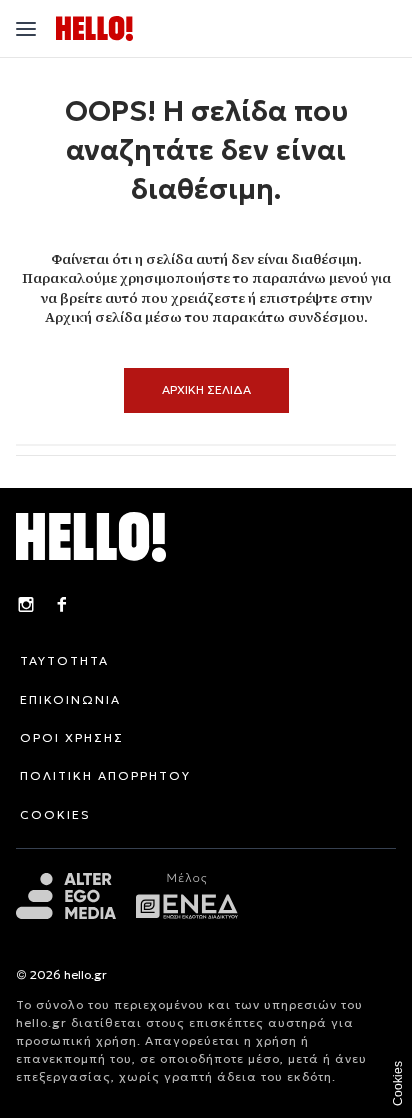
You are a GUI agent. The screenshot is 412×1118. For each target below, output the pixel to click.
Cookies (398, 1083)
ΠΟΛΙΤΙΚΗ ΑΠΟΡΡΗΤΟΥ (105, 775)
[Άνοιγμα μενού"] (26, 29)
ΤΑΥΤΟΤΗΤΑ (64, 660)
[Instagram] (26, 607)
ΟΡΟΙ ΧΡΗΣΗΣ (72, 737)
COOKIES (55, 814)
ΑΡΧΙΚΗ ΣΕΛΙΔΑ (206, 389)
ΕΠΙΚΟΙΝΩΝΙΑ (70, 699)
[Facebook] (62, 607)
